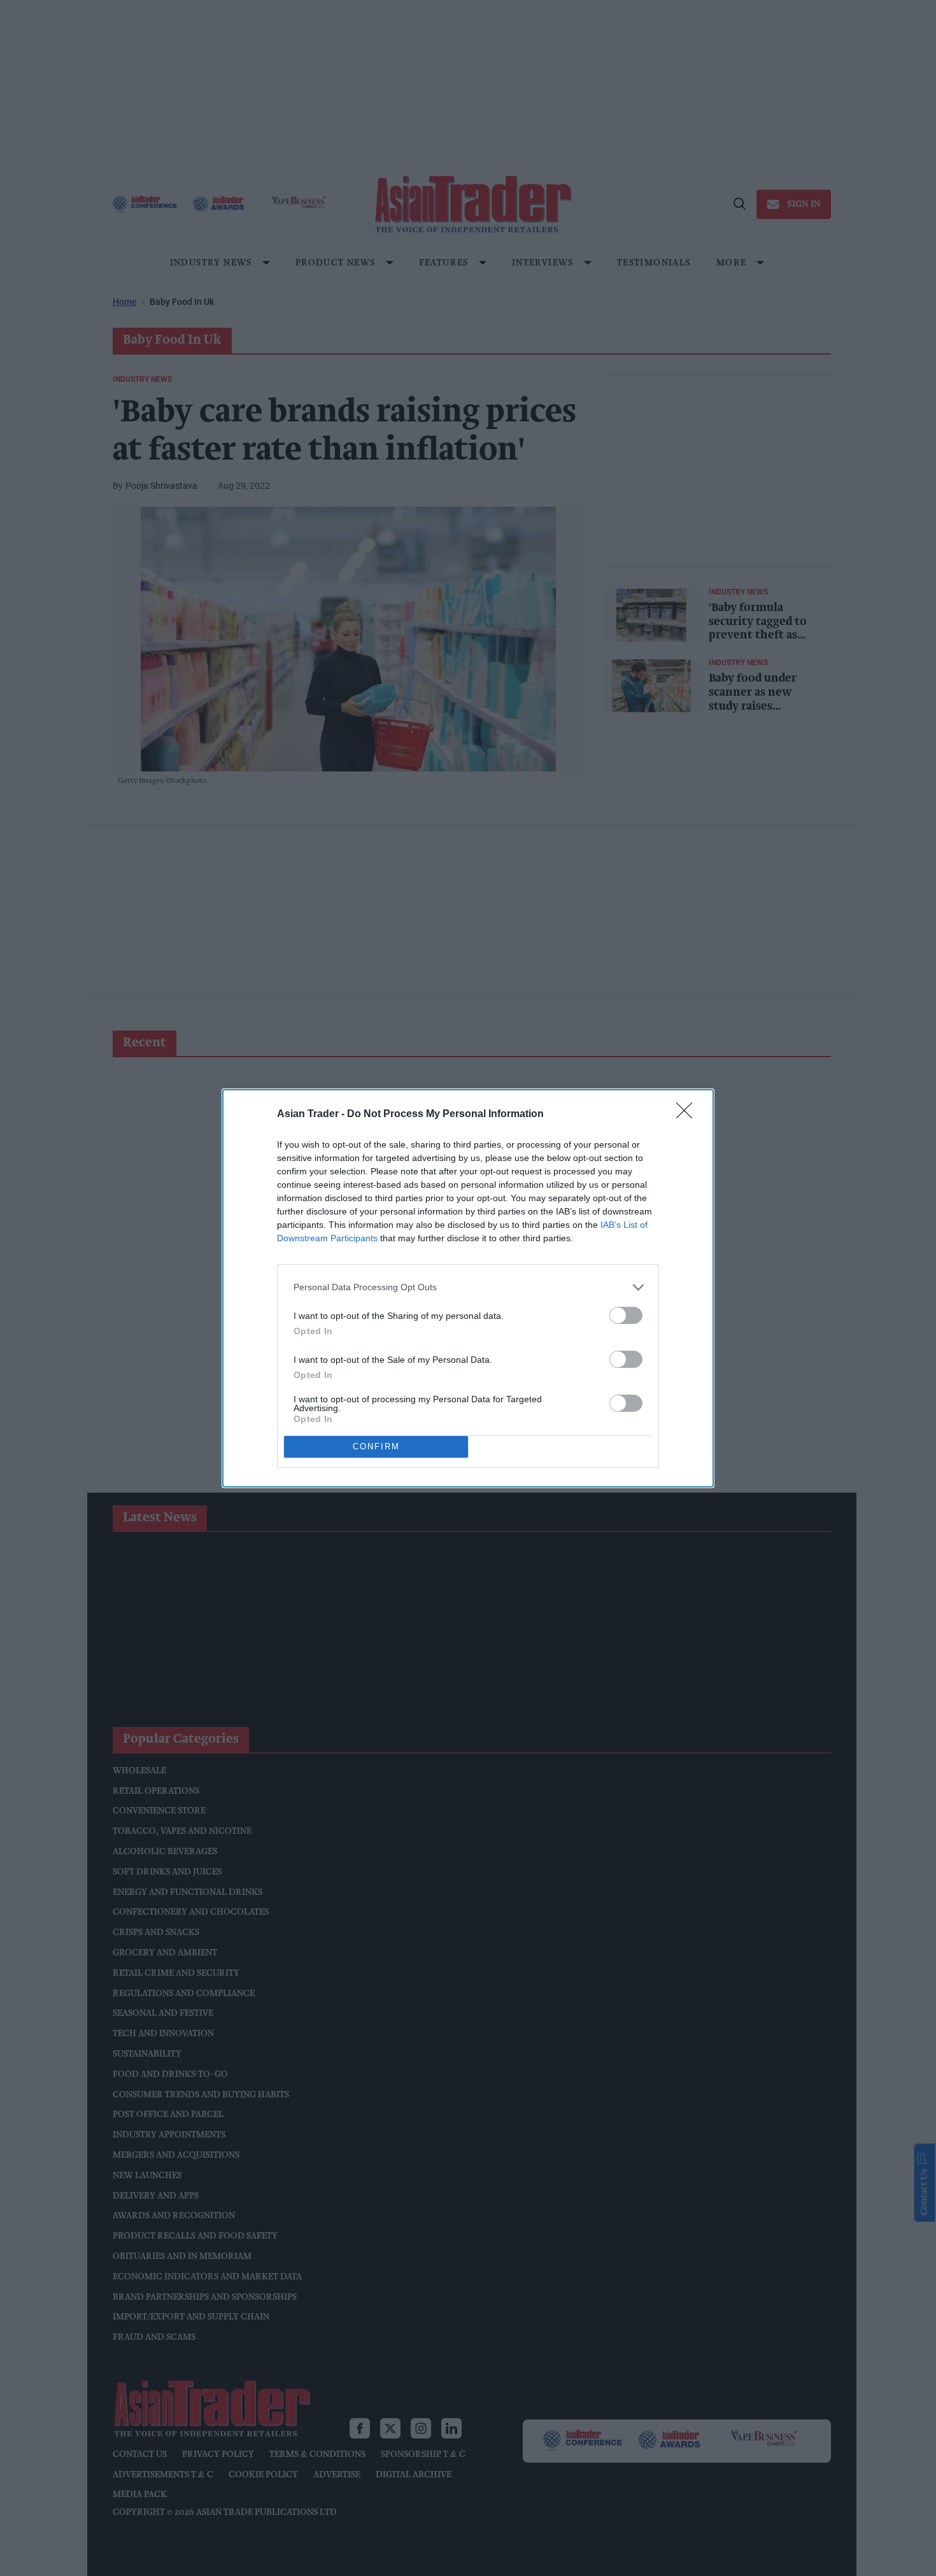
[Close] (688, 1115)
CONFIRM (376, 1446)
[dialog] (468, 1288)
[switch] (626, 1315)
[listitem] (468, 1287)
